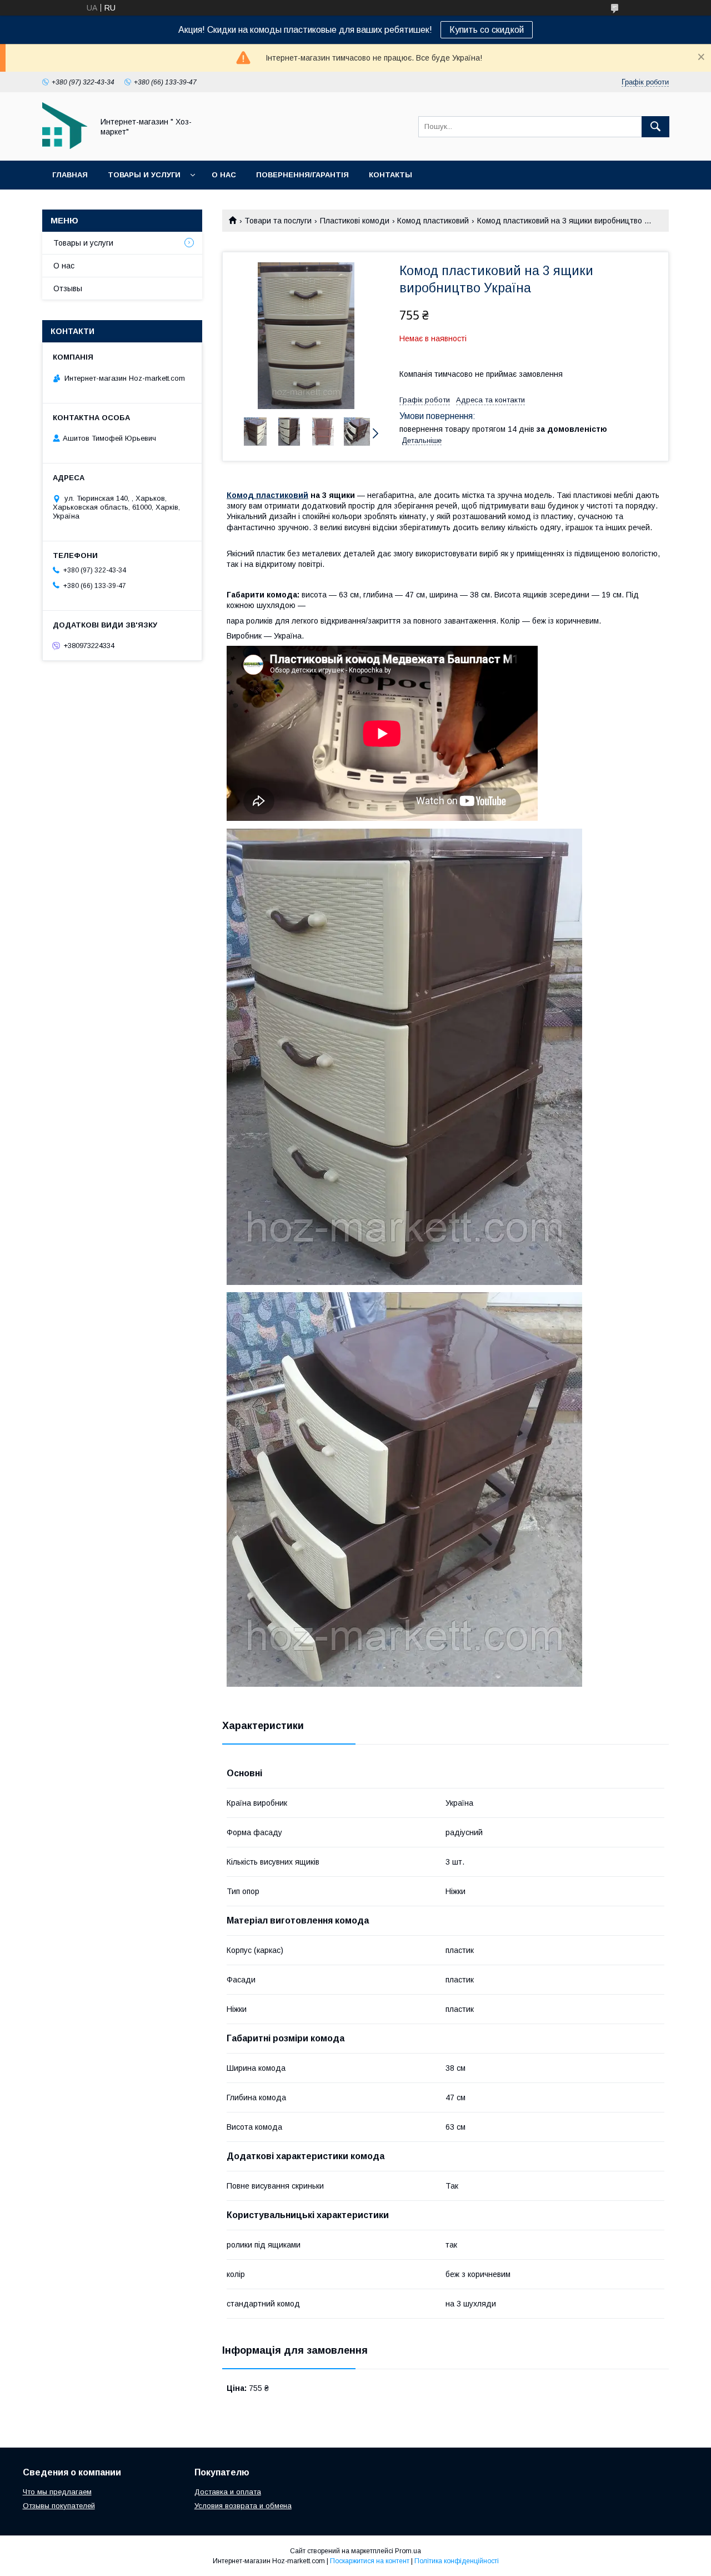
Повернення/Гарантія (302, 175)
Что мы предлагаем (57, 2492)
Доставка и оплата (228, 2492)
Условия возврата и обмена (243, 2506)
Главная (70, 175)
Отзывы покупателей (59, 2506)
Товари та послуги (278, 221)
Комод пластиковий (433, 221)
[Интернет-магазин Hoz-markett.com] (65, 146)
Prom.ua (408, 2551)
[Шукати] (655, 127)
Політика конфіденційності (457, 2561)
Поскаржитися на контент (370, 2561)
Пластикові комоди (355, 221)
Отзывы (68, 288)
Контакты (390, 175)
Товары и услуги (144, 175)
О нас (224, 175)
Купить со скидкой (487, 30)
